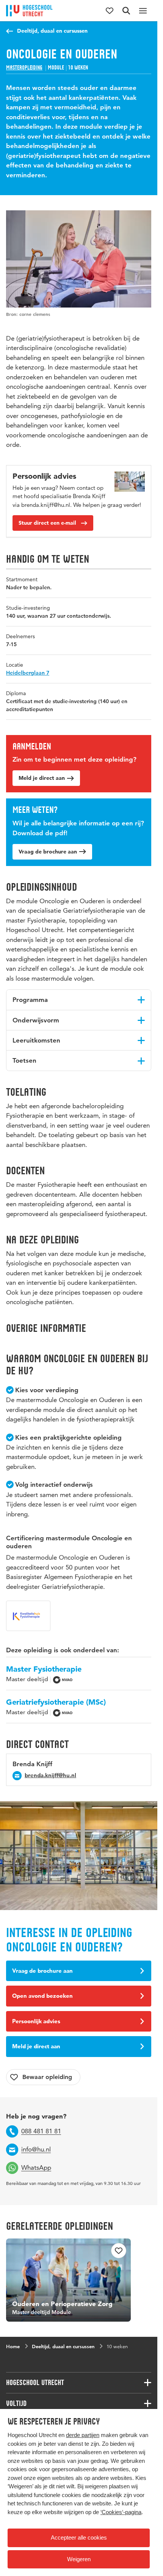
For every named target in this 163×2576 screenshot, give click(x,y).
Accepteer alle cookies (79, 2537)
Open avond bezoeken (42, 1996)
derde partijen (83, 2435)
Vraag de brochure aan (48, 852)
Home (13, 2343)
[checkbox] (43, 2077)
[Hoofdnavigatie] (143, 11)
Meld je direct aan (42, 778)
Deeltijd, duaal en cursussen (52, 31)
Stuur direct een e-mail (47, 523)
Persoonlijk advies (36, 2021)
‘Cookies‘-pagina (121, 2512)
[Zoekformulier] (126, 11)
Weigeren (79, 2559)
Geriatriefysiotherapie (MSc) (56, 1702)
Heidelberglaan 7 (28, 673)
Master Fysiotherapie (44, 1669)
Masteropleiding (24, 68)
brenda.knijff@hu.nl (50, 1775)
